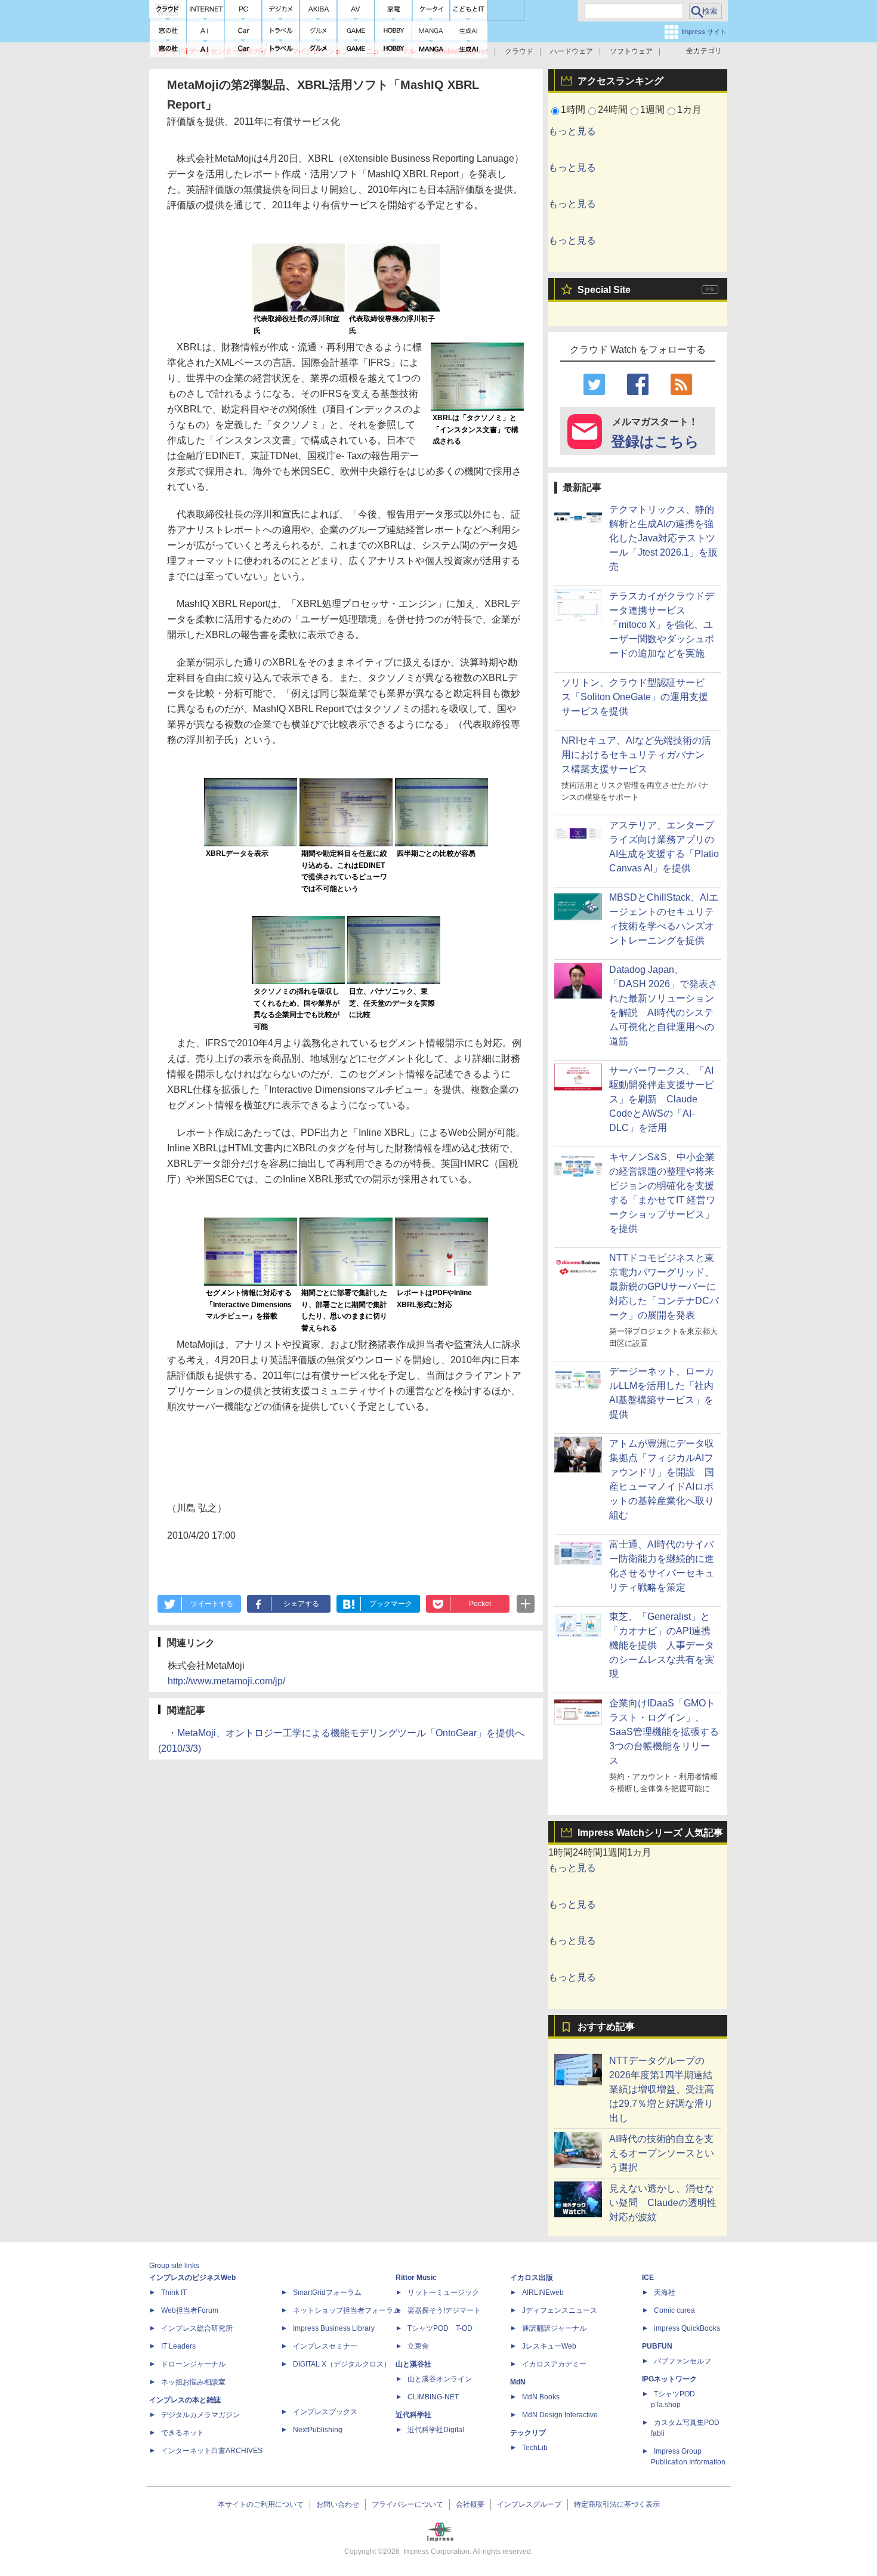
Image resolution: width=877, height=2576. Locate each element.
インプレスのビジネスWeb (192, 2278)
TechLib (535, 2448)
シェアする (301, 1604)
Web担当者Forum (190, 2310)
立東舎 (418, 2346)
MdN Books (541, 2397)
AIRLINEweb (543, 2292)
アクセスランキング (620, 81)
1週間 (652, 110)
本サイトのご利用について (261, 2504)
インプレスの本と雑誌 (185, 2400)
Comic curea (674, 2310)
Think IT (174, 2292)
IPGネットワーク (669, 2379)
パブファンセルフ (683, 2361)
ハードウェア (572, 51)
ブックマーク (391, 1604)
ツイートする (212, 1604)
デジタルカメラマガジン (200, 2415)
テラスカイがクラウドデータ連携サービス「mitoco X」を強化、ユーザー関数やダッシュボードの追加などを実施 (662, 625)
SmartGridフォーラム (327, 2292)
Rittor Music (416, 2278)
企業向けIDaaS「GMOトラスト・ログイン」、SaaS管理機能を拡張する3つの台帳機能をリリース (664, 1732)
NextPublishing (318, 2430)
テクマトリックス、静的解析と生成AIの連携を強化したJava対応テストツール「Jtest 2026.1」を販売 (663, 538)
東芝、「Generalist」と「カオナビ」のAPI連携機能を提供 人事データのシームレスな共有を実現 (662, 1645)
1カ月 (689, 110)
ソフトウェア (631, 51)
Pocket (480, 1604)
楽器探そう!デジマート (444, 2310)
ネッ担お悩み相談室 (193, 2382)
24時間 (613, 110)
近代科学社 (413, 2415)
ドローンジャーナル (193, 2364)
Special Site (604, 290)
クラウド (519, 51)
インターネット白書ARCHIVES (212, 2451)
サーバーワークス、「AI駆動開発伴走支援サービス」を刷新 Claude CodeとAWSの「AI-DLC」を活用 (662, 1099)
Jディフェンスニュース (560, 2310)
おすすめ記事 (606, 2027)
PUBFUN (657, 2346)
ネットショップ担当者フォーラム (347, 2310)
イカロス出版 (532, 2278)
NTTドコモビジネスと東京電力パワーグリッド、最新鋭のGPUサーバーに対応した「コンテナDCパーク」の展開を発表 (664, 1287)
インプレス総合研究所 (197, 2328)
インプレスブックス (325, 2412)
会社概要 (470, 2504)
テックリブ (528, 2433)
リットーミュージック (443, 2292)
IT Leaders (178, 2346)
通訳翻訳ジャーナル (554, 2328)
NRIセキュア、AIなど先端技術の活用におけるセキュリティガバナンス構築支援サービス (636, 755)
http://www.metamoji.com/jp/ (226, 1681)
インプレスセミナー (325, 2346)
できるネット (183, 2433)
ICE (648, 2278)
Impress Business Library (334, 2328)
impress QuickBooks (687, 2328)
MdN (518, 2382)
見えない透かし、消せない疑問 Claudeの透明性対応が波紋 (663, 2203)
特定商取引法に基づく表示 (617, 2504)
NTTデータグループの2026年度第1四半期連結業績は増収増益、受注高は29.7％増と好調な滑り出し (662, 2089)
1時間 (573, 110)
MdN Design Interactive (560, 2415)
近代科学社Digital (436, 2430)
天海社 (665, 2292)
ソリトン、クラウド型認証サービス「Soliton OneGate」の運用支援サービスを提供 (635, 697)
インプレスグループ (529, 2504)
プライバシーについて (407, 2504)
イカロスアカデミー (554, 2364)
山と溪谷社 (413, 2364)
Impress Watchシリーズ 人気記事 (650, 1833)
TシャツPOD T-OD (440, 2328)
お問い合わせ (338, 2504)
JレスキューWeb (549, 2346)
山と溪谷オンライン (440, 2379)
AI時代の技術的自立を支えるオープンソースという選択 (662, 2153)
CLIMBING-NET (433, 2397)
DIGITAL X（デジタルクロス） (342, 2364)
